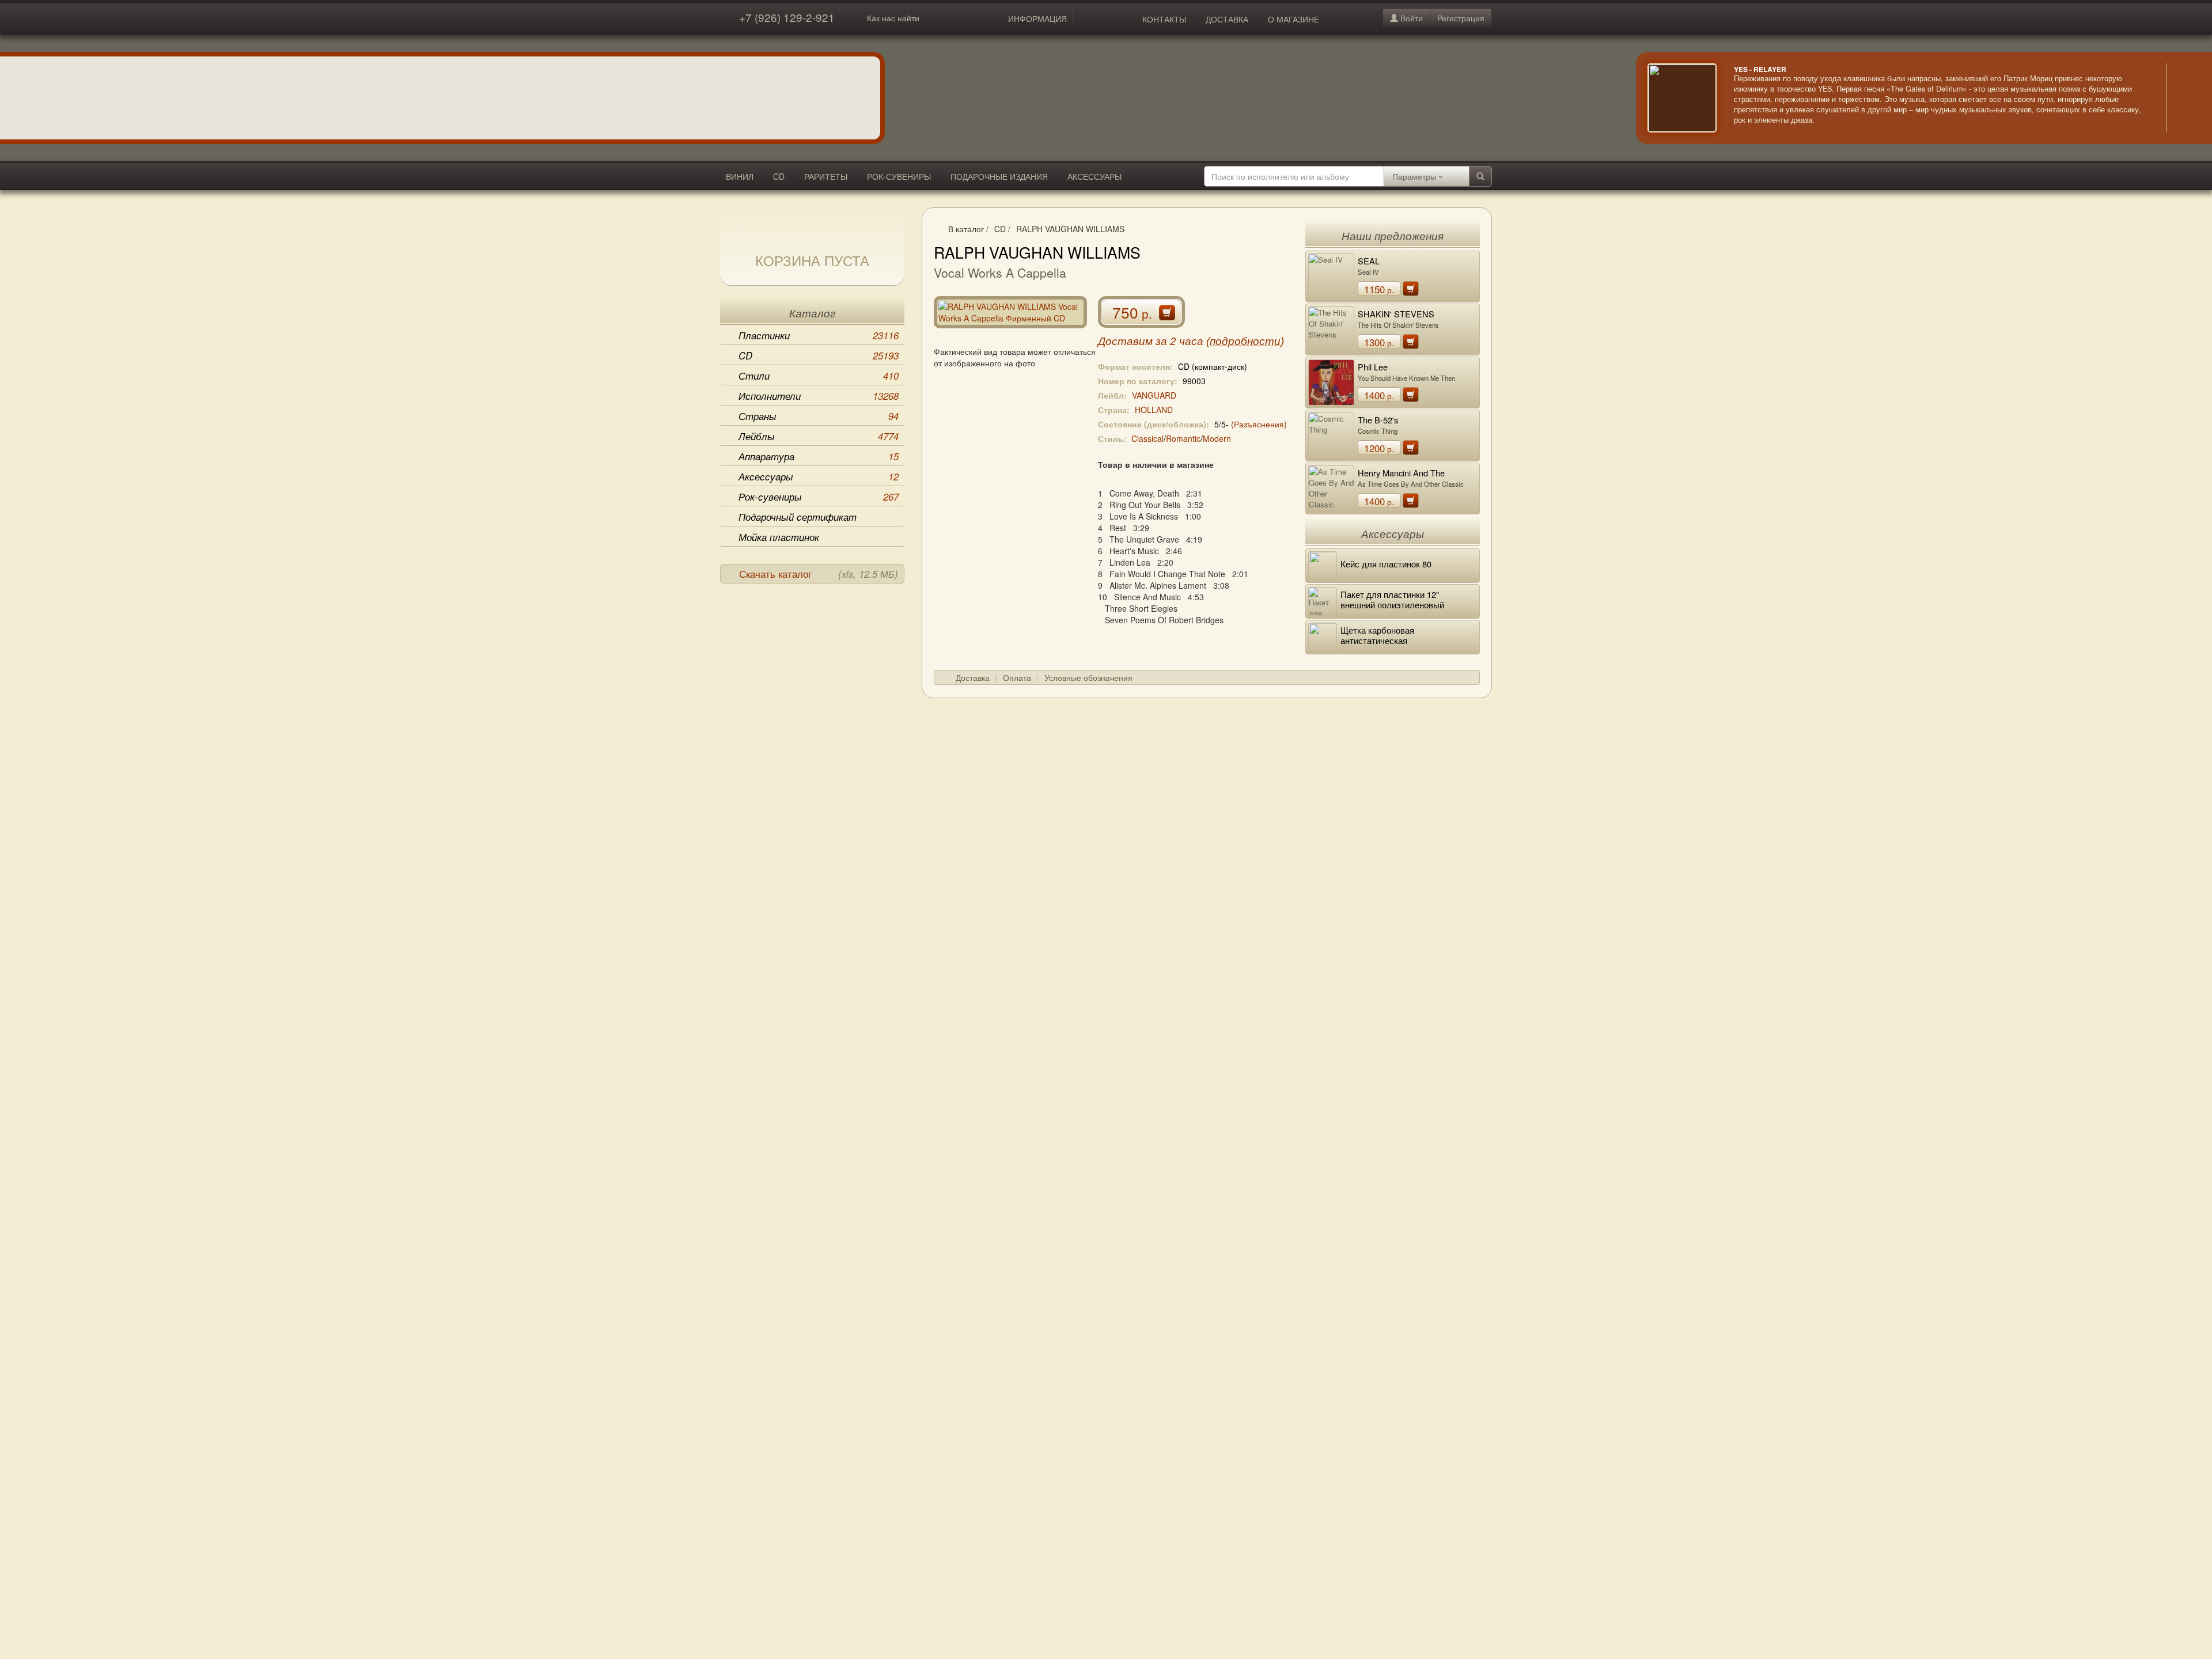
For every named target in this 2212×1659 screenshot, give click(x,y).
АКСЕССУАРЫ (1094, 176)
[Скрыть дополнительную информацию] (2183, 98)
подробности (1245, 341)
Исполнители (819, 396)
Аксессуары (819, 476)
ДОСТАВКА (1227, 19)
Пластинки (819, 335)
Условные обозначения (1088, 677)
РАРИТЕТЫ (826, 176)
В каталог (966, 229)
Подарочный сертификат (798, 517)
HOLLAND (1154, 410)
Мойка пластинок (779, 537)
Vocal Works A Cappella (1000, 272)
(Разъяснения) (1259, 424)
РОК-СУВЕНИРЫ (899, 176)
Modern (1217, 438)
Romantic (1183, 438)
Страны (819, 416)
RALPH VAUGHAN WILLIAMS (1070, 229)
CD (779, 176)
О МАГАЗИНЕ (1294, 19)
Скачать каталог (819, 574)
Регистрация (1461, 18)
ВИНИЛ (740, 176)
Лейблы (819, 436)
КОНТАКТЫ (1164, 19)
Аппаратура (819, 456)
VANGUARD (1154, 395)
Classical (1147, 438)
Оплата (1017, 677)
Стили (819, 376)
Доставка (973, 677)
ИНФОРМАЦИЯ (1037, 18)
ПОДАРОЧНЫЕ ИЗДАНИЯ (999, 176)
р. (1379, 289)
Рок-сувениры (819, 497)
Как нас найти (893, 18)
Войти (1410, 18)
